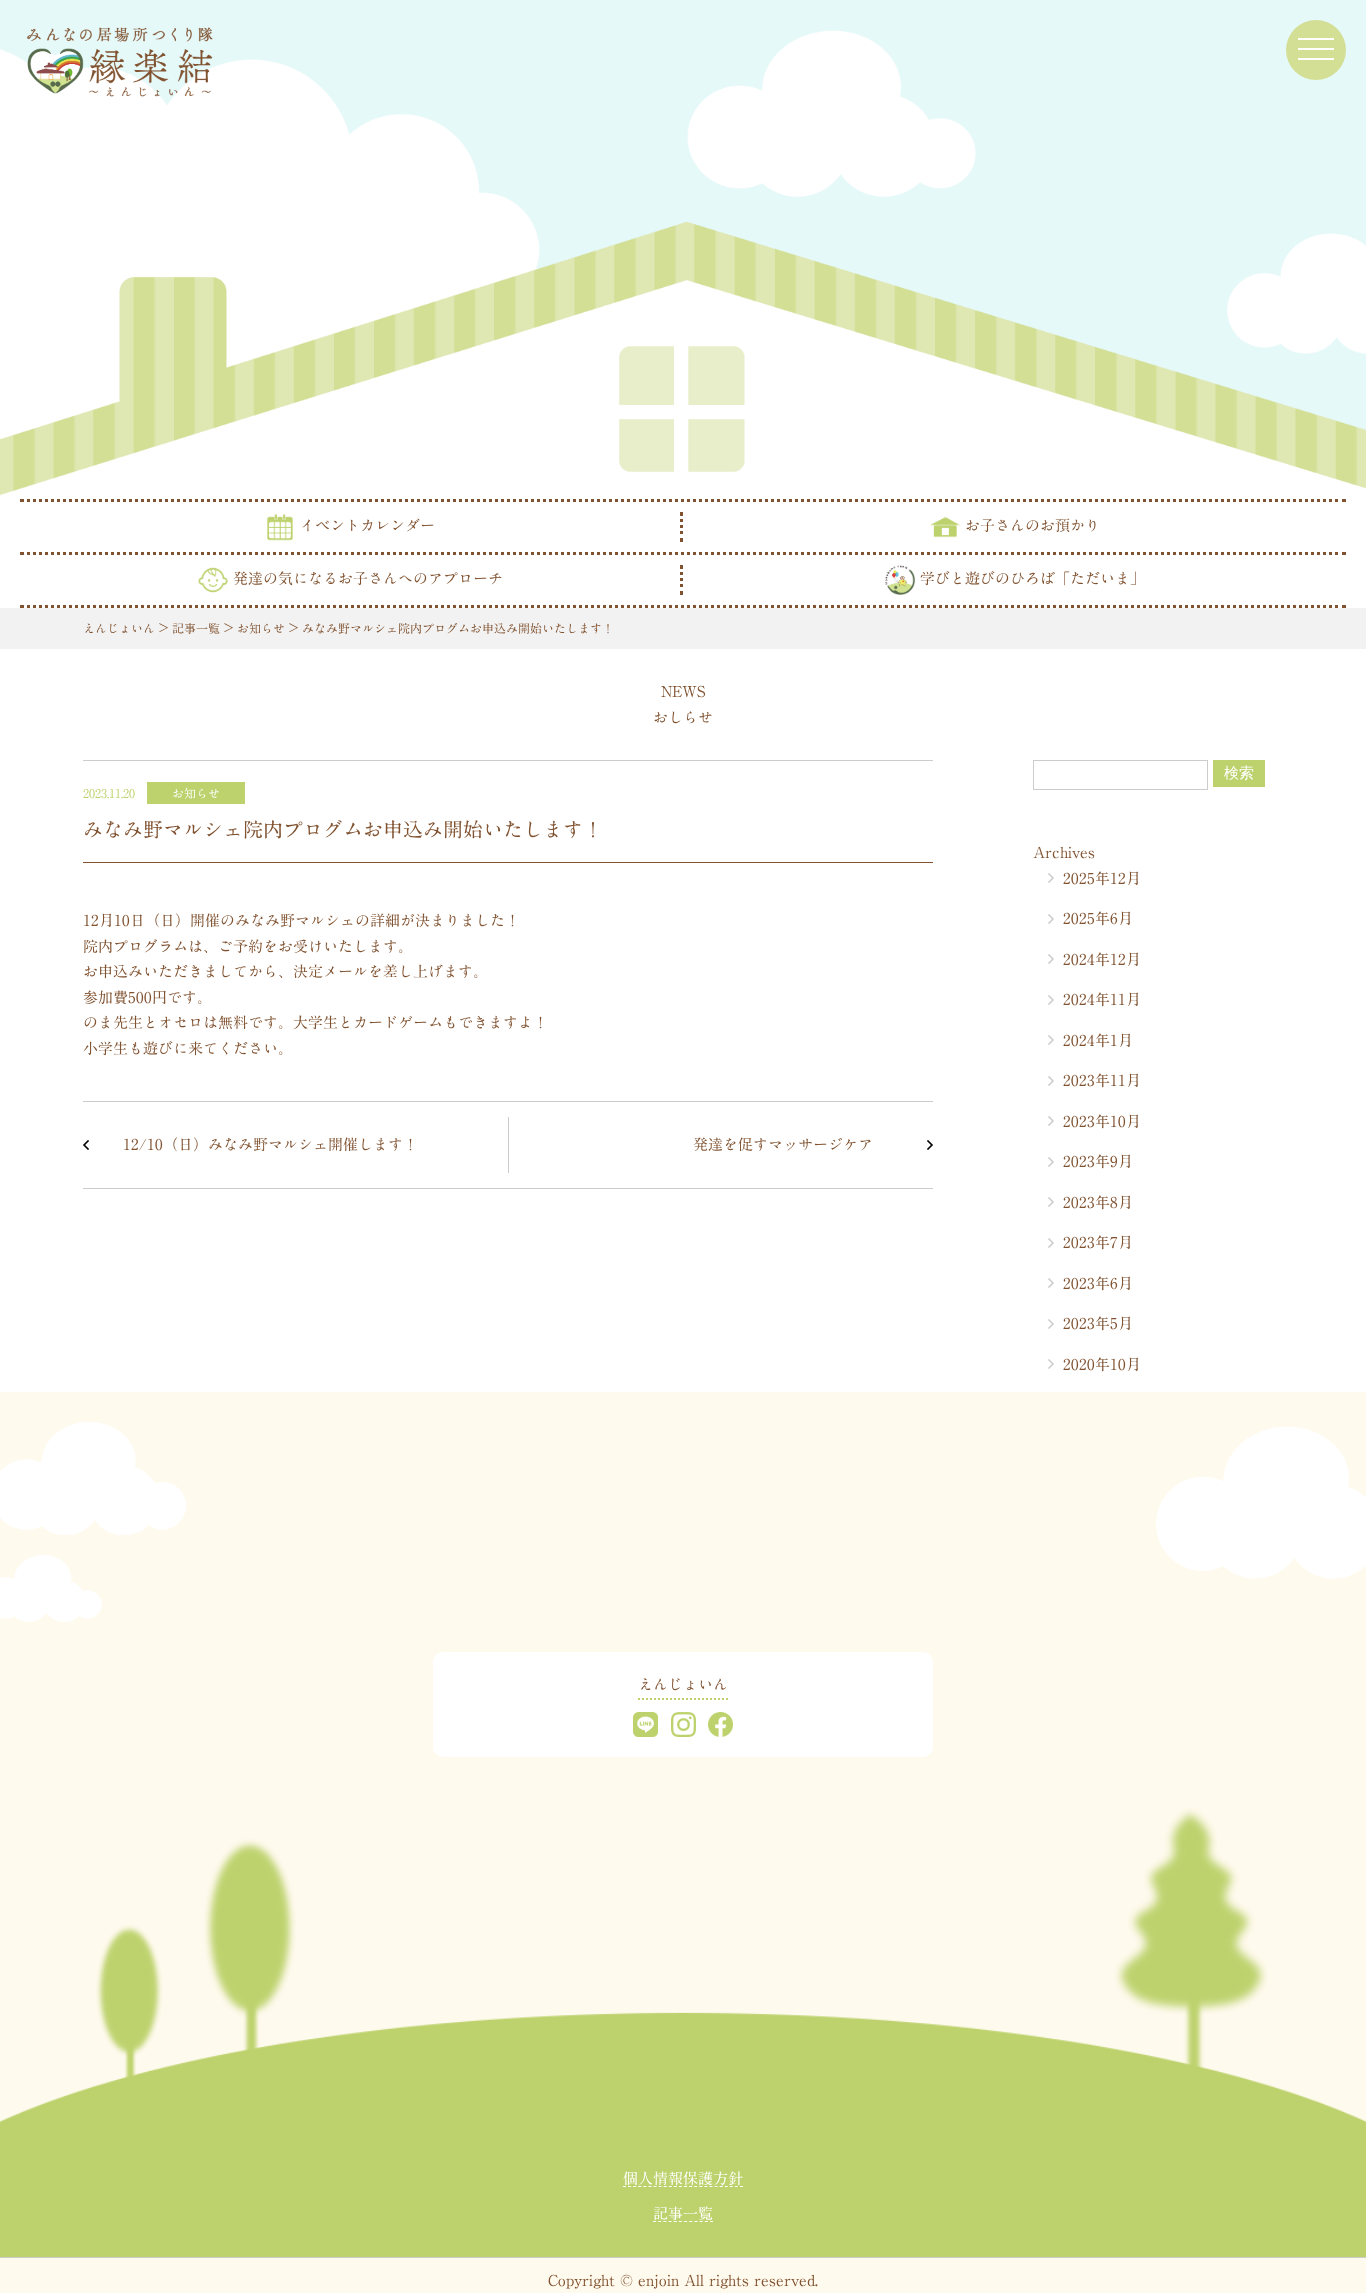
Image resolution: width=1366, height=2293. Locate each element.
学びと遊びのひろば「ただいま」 (1030, 577)
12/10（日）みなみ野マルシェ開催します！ (270, 1144)
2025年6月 (1098, 918)
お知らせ (196, 793)
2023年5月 (1098, 1323)
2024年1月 (1098, 1040)
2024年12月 (1102, 959)
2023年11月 (1102, 1080)
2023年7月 (1098, 1242)
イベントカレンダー (365, 524)
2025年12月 (1102, 878)
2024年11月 (1102, 999)
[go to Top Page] (120, 58)
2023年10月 (1102, 1121)
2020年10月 (1102, 1364)
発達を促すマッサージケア (783, 1144)
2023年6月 (1098, 1283)
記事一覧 (683, 2213)
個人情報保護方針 (683, 2178)
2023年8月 (1098, 1202)
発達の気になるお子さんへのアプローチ (365, 577)
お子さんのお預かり (1030, 524)
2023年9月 (1098, 1161)
